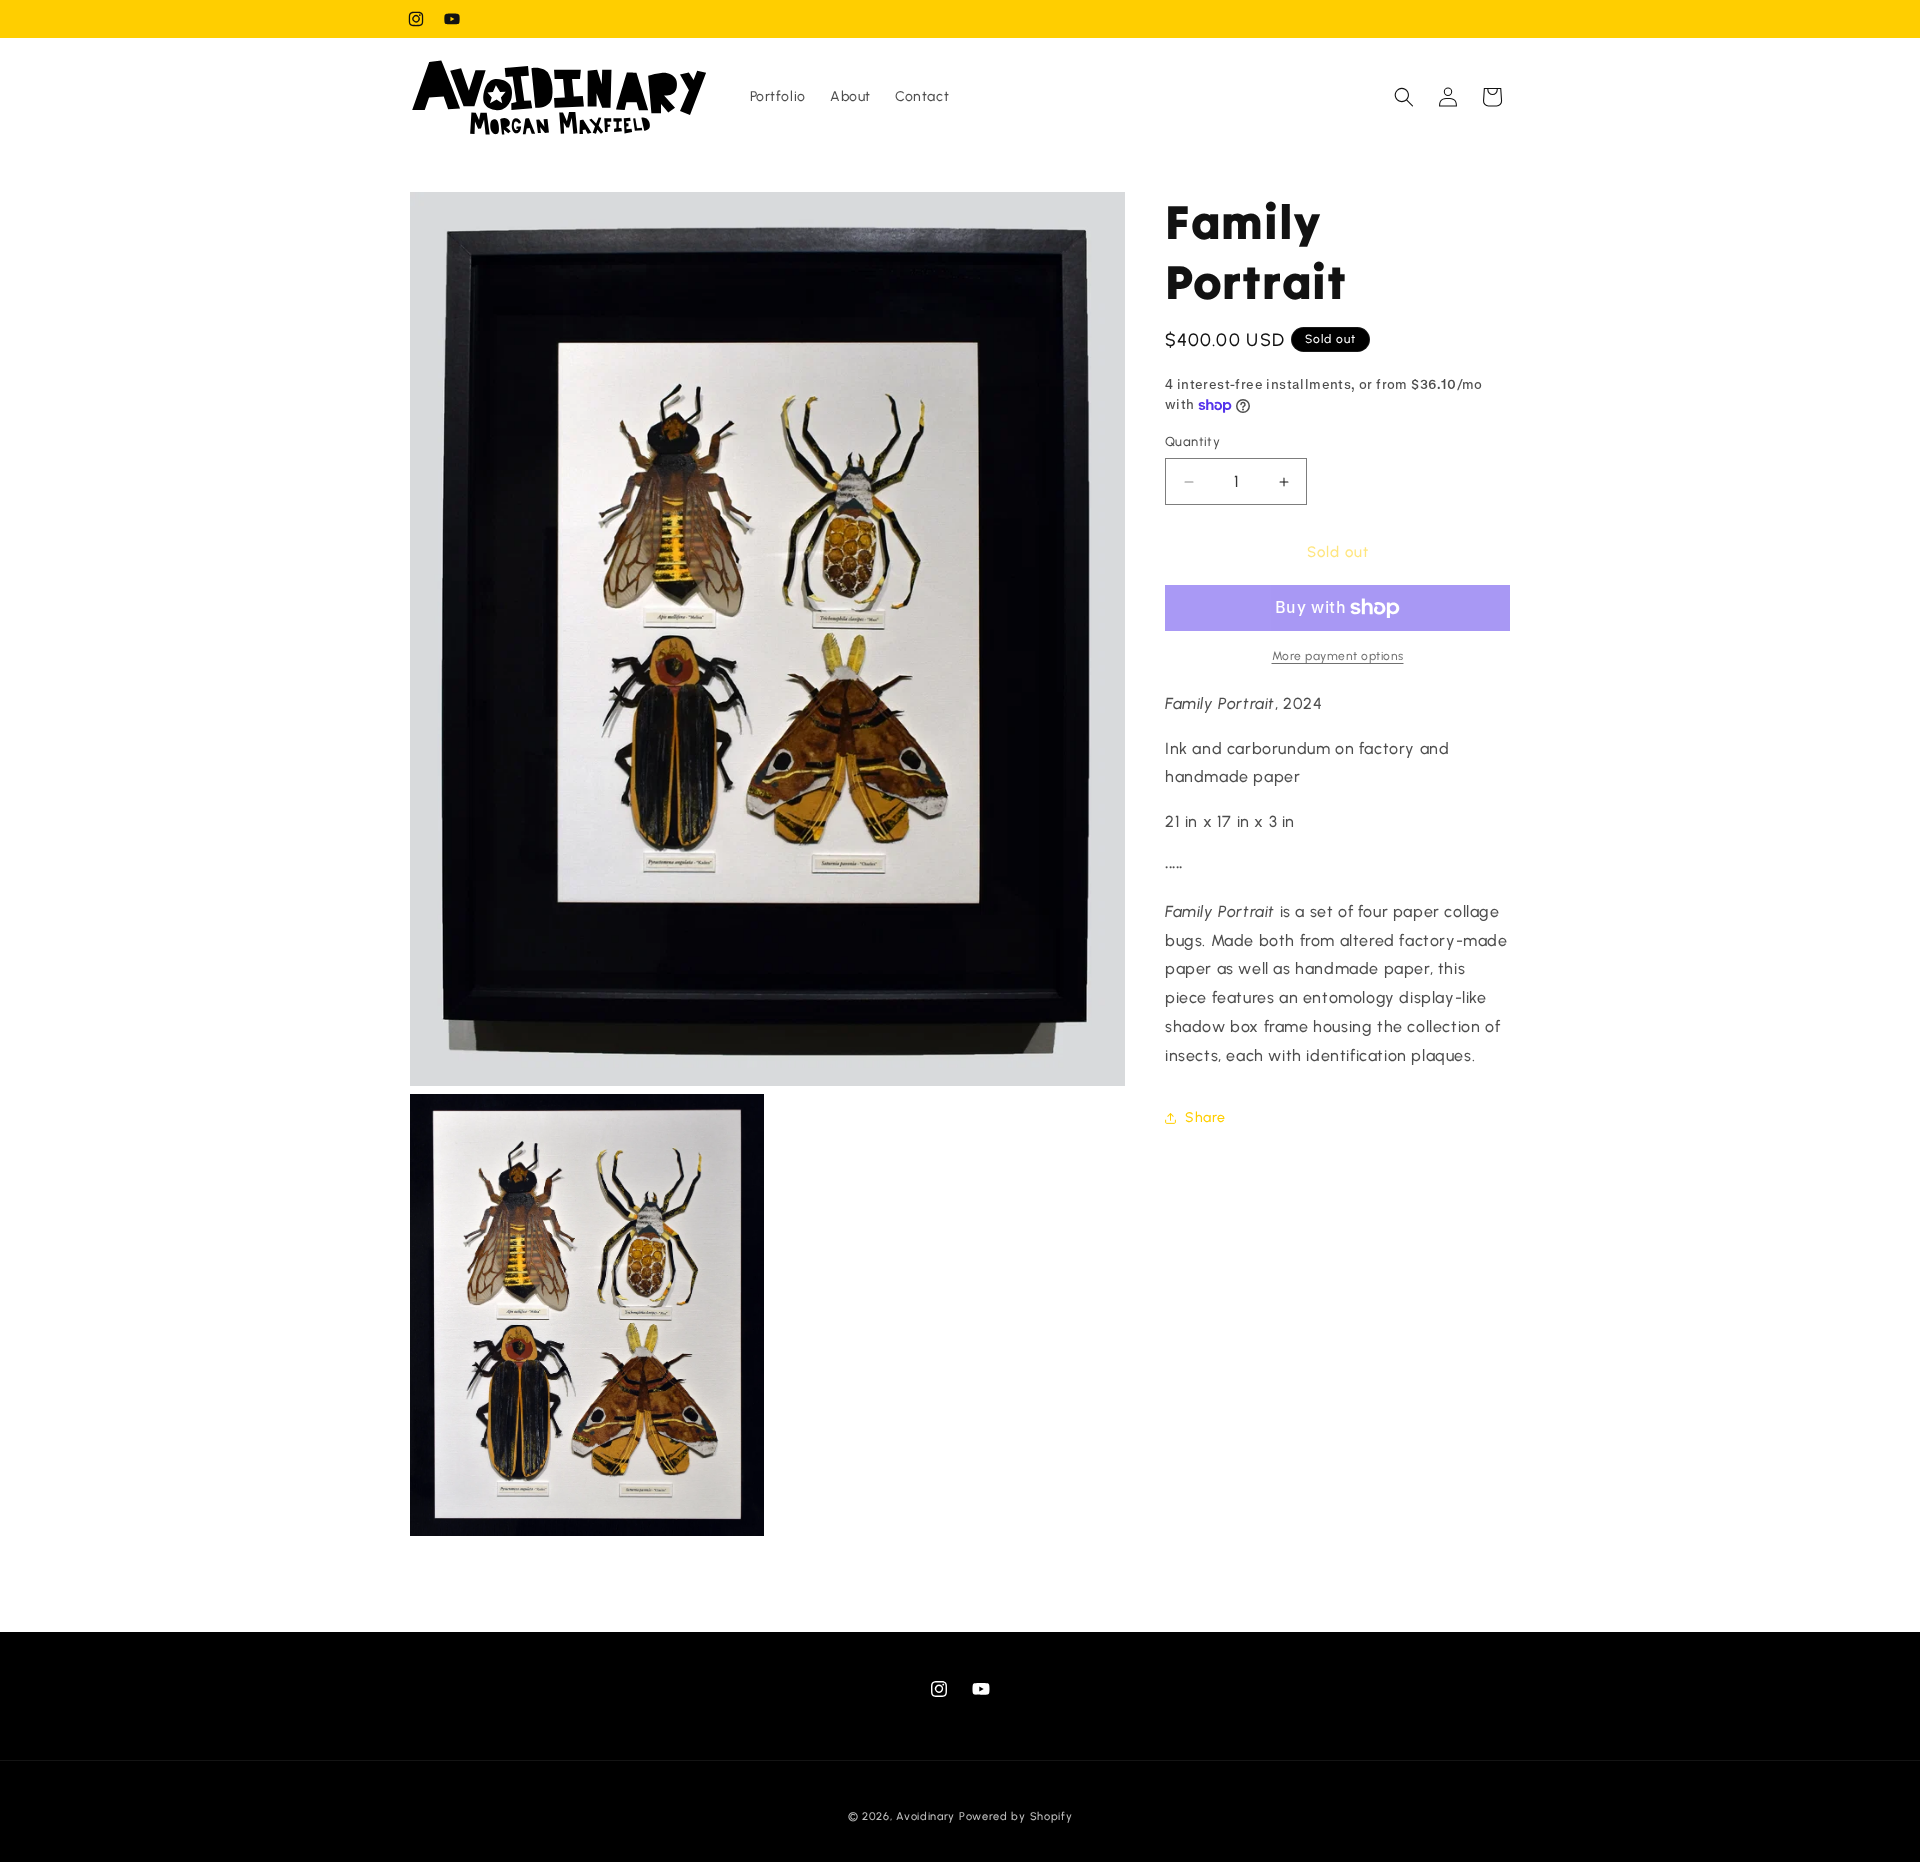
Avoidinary (925, 1816)
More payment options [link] (1338, 656)
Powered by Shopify (1016, 1816)
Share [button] (1205, 1117)
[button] (1404, 97)
